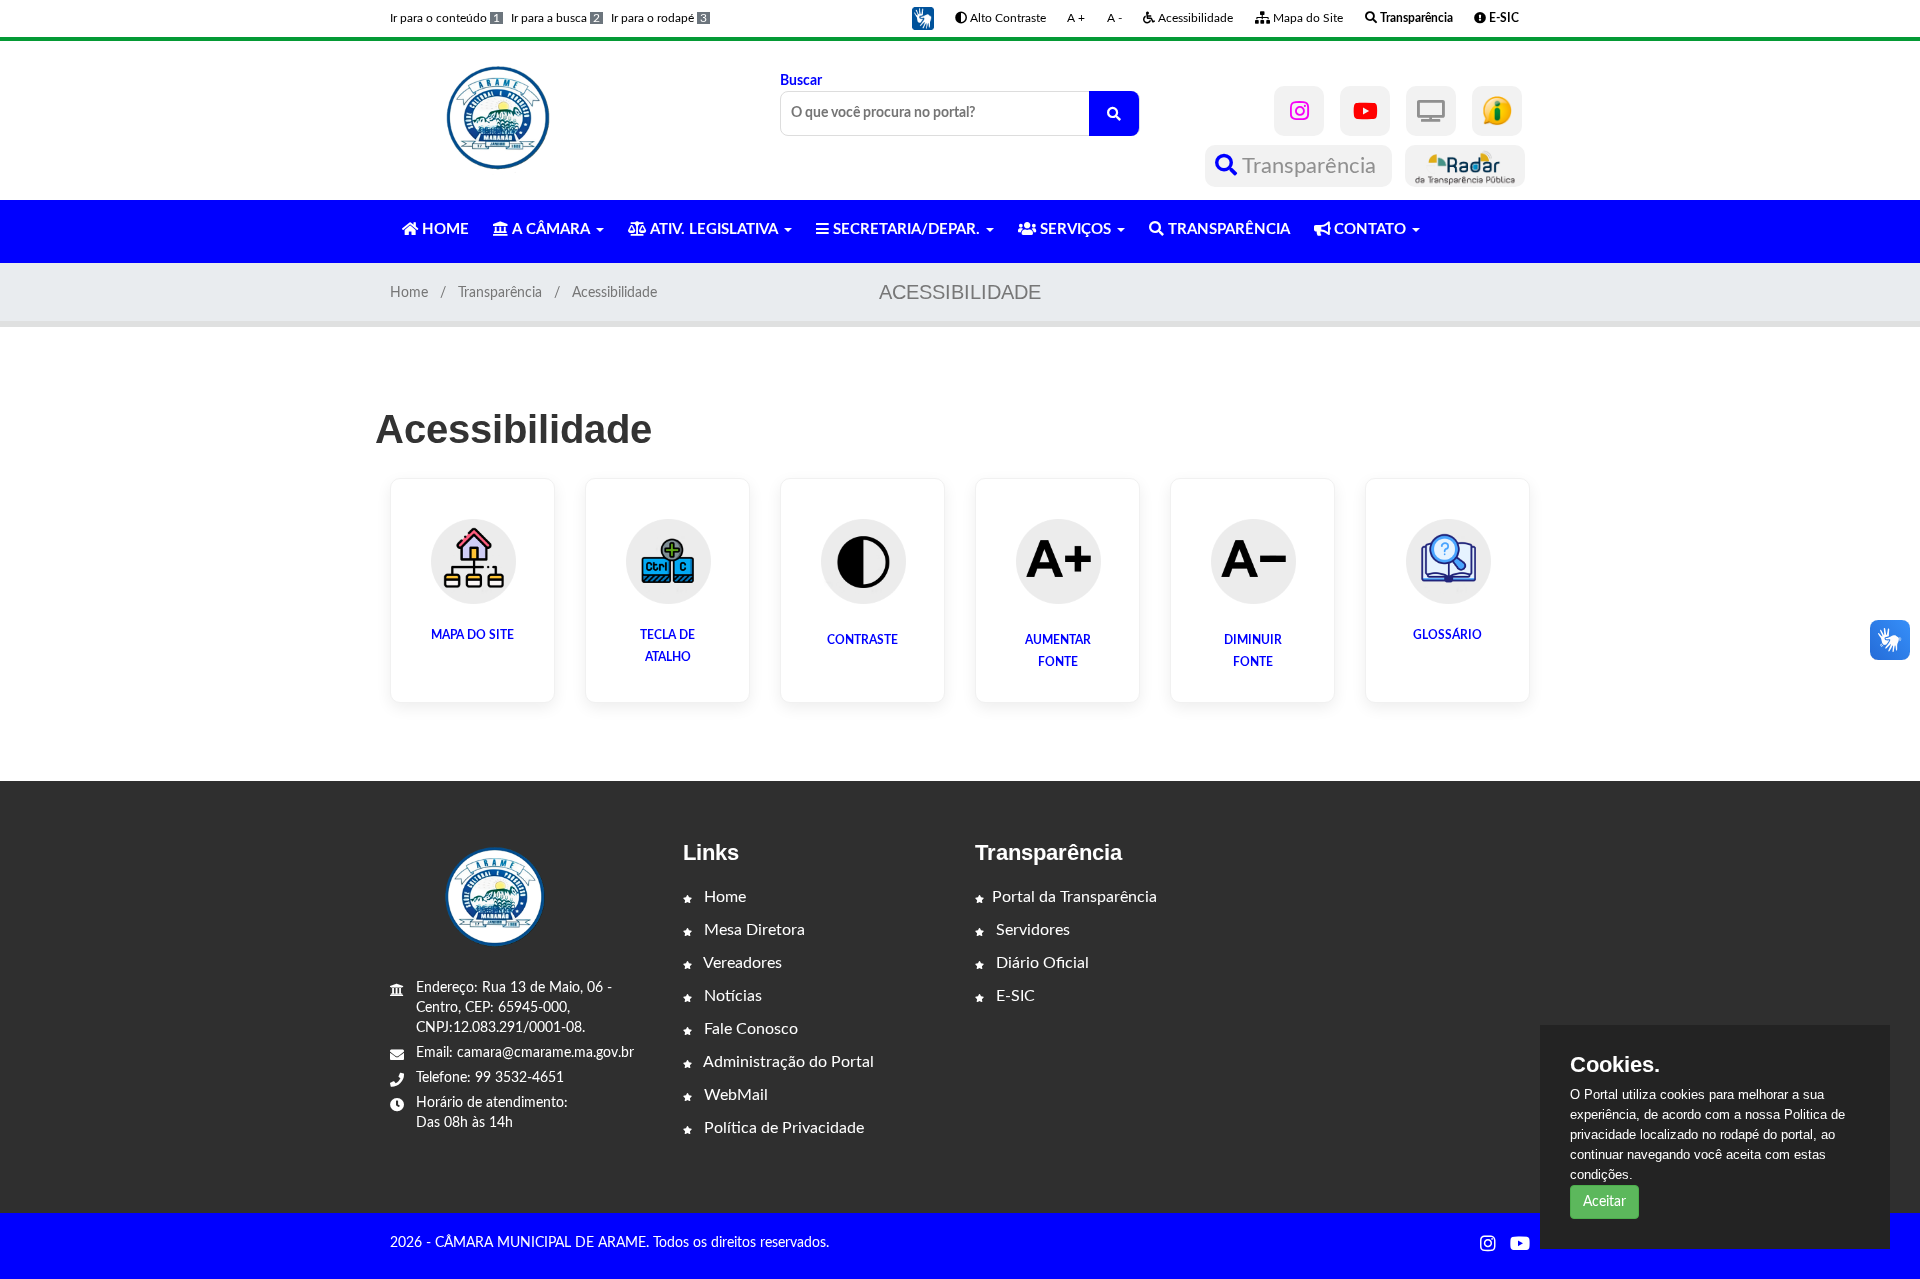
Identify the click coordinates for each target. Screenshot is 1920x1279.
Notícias (731, 996)
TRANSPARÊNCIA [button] (1227, 229)
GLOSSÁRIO (1447, 635)
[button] (923, 18)
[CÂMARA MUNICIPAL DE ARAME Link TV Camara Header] (1431, 111)
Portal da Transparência (1074, 897)
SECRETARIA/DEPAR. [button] (906, 229)
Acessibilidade (1194, 18)
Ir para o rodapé (659, 18)
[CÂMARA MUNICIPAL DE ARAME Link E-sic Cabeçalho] (1497, 111)
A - (1114, 18)
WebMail (734, 1095)
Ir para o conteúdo (445, 18)
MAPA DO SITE (472, 635)
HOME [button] (443, 229)
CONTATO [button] (1370, 229)
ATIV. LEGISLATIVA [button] (714, 229)
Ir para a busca (555, 18)
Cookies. (1615, 1065)
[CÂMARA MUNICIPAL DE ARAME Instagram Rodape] (1488, 1245)
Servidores (1031, 930)
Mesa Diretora (752, 930)
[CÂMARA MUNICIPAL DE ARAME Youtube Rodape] (1520, 1245)
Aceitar (1604, 1202)
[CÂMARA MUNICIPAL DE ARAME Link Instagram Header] (1299, 111)
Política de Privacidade (782, 1128)
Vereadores (741, 963)
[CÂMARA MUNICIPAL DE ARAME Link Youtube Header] (1365, 111)
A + (1076, 18)
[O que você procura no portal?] (1114, 113)
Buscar (801, 81)
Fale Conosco (749, 1029)
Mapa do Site (1306, 18)
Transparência (1309, 166)
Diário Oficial (1040, 963)
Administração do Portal (787, 1062)
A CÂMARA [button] (551, 229)
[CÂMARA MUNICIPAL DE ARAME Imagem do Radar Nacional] (1465, 166)
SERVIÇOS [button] (1075, 229)
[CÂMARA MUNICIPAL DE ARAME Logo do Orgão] (498, 120)
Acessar (472, 670)
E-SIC (1013, 996)
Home (409, 293)
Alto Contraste (1006, 18)
